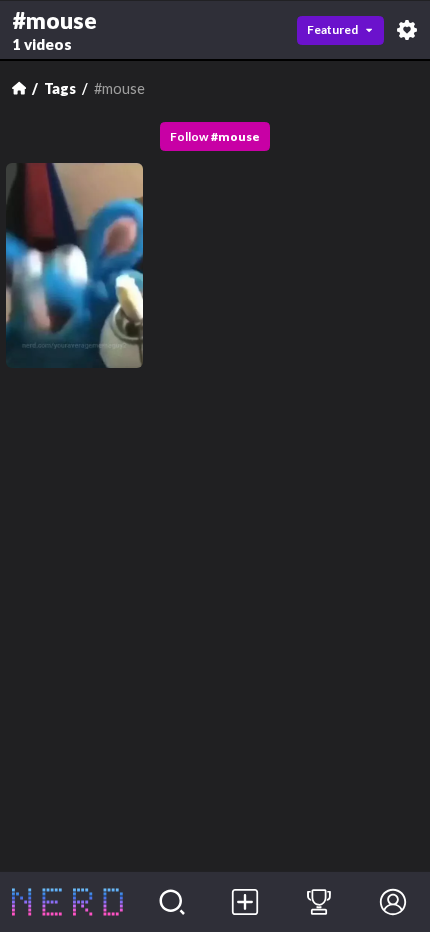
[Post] (246, 902)
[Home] (19, 88)
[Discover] (172, 902)
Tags (60, 88)
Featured (332, 29)
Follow (215, 136)
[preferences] (407, 30)
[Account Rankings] (319, 902)
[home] (67, 902)
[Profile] (393, 902)
